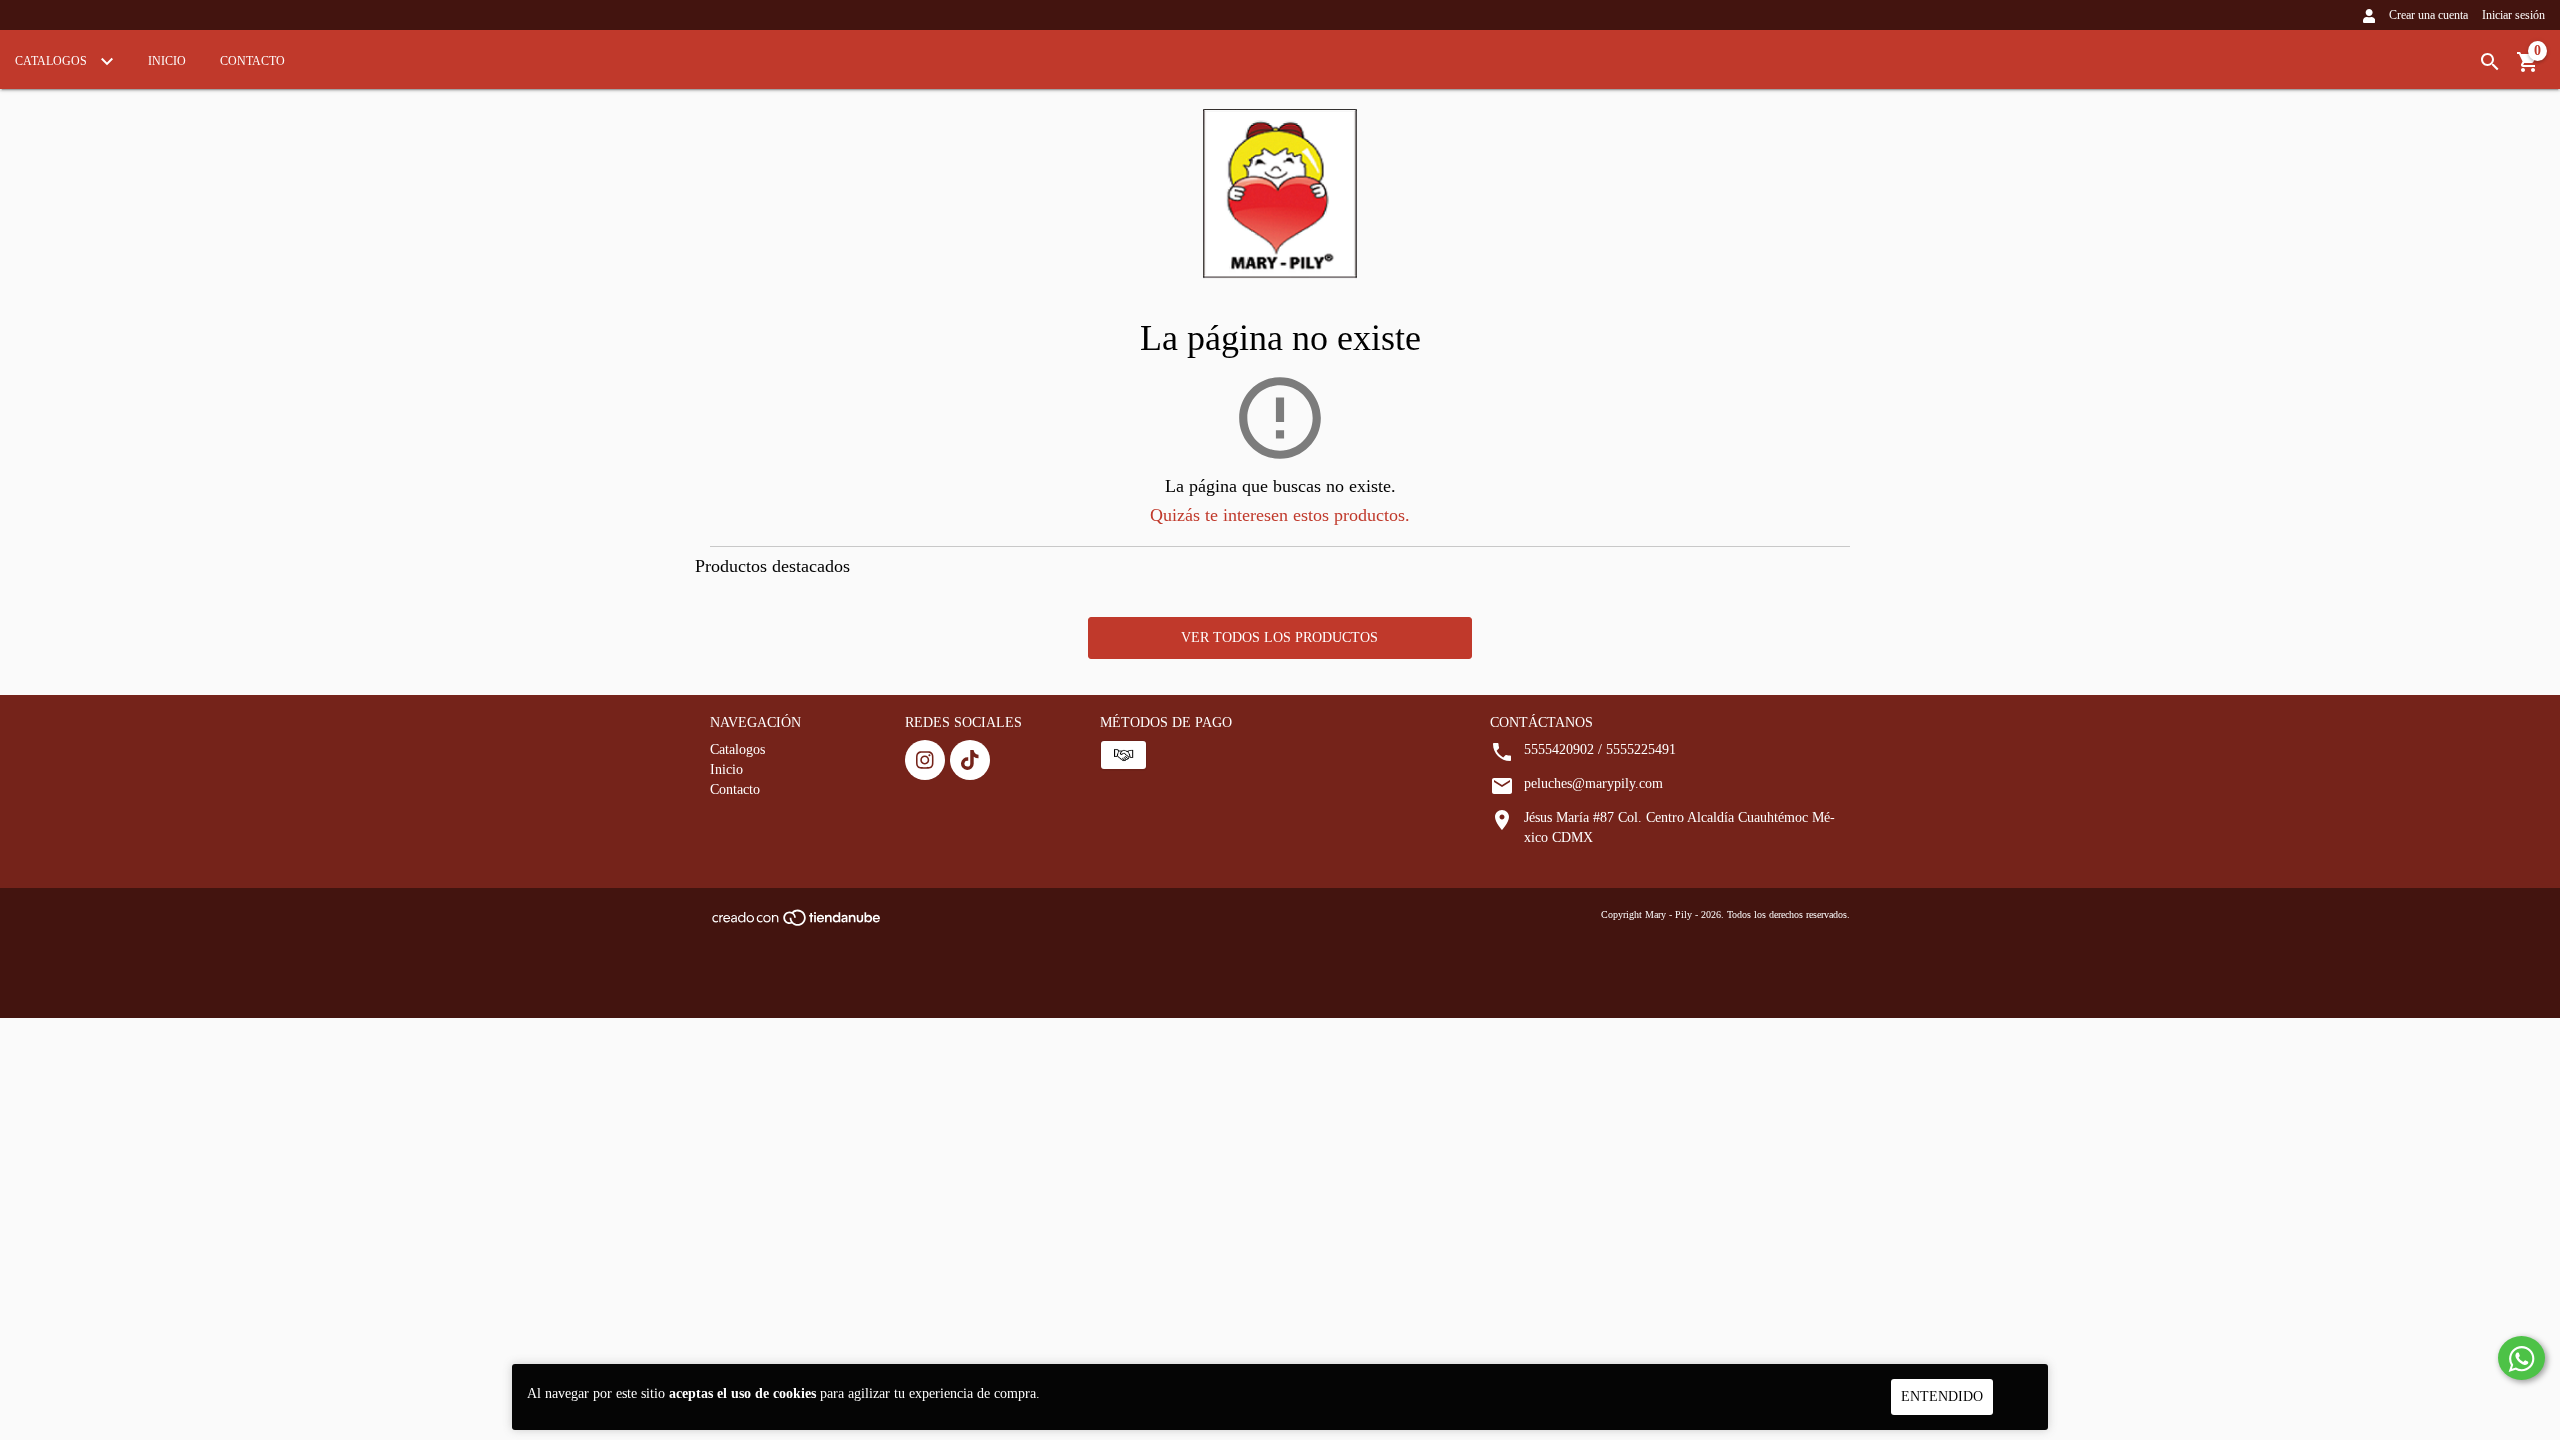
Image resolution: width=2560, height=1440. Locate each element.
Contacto (252, 61)
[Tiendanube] (797, 924)
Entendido (1942, 1396)
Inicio (167, 61)
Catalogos (52, 61)
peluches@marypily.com (1593, 783)
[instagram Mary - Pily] (925, 760)
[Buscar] (2490, 62)
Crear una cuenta (2428, 15)
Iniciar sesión (2513, 15)
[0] (2528, 69)
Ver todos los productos (1279, 637)
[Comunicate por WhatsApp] (2521, 1358)
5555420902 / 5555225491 (1600, 749)
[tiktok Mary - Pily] (970, 760)
